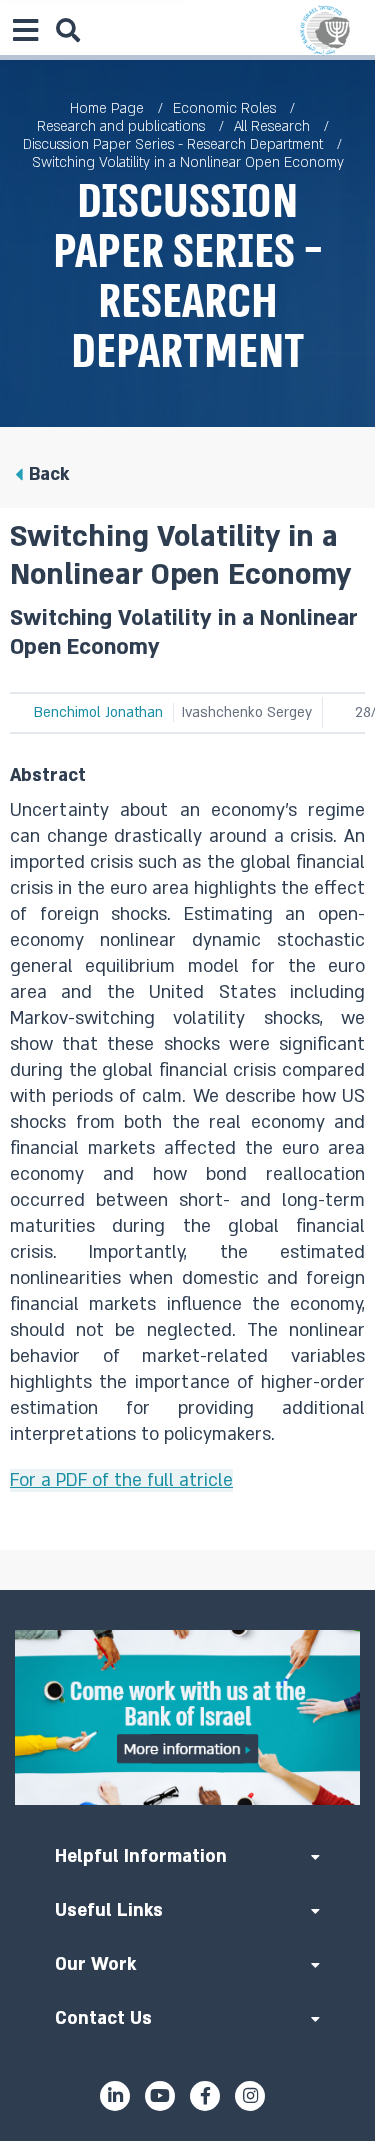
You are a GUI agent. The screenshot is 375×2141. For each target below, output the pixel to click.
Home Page (107, 108)
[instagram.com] (250, 2096)
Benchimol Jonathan (98, 712)
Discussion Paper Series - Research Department (173, 144)
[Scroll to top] (188, 1590)
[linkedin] (115, 2096)
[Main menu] (25, 30)
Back (49, 474)
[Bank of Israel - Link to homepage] (325, 30)
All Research (272, 126)
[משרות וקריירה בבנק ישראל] (187, 1717)
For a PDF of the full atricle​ (121, 1480)
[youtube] (160, 2096)
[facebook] (205, 2096)
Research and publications (121, 126)
